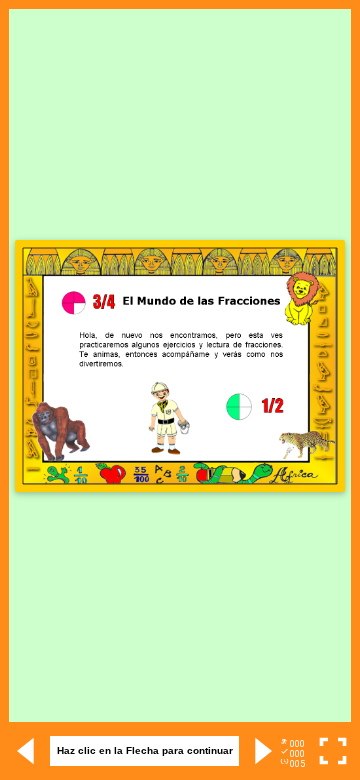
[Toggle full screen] (333, 751)
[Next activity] (262, 751)
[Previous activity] (27, 751)
